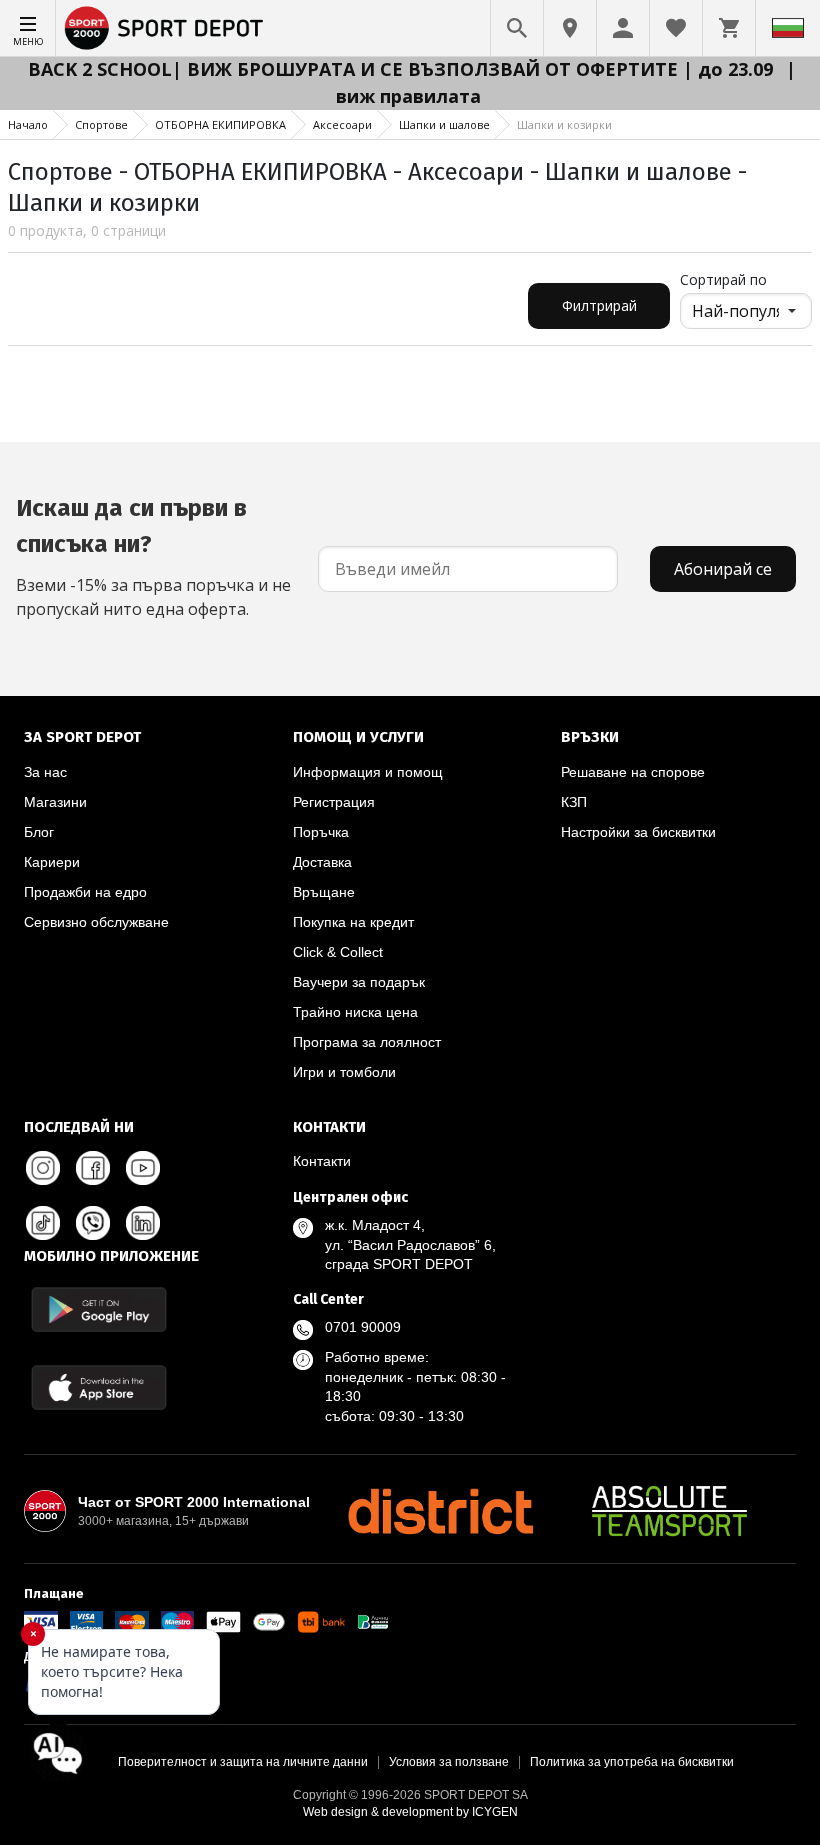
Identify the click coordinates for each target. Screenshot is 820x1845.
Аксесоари (342, 124)
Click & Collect (338, 952)
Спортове (101, 124)
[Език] (788, 28)
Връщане (324, 892)
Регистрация (334, 802)
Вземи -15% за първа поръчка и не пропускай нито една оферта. (153, 557)
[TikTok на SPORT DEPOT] (43, 1223)
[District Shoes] (440, 1511)
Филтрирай (599, 305)
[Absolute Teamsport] (670, 1511)
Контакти (322, 1161)
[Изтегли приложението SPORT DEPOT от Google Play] (99, 1309)
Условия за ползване (449, 1762)
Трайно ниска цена (355, 1012)
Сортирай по (723, 279)
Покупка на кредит (353, 922)
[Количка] (729, 28)
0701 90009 (363, 1327)
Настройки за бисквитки (638, 832)
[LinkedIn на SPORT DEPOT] (143, 1223)
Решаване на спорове (633, 772)
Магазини (55, 802)
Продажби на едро (85, 892)
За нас (45, 772)
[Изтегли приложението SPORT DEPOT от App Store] (99, 1387)
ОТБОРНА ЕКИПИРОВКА (220, 124)
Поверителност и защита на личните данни (243, 1762)
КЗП (574, 802)
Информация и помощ (368, 772)
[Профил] (623, 28)
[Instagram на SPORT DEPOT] (43, 1168)
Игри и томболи (344, 1072)
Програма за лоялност (367, 1042)
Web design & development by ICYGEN (410, 1812)
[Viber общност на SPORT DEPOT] (93, 1223)
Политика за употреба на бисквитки (632, 1762)
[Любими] (676, 28)
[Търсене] (517, 28)
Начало (28, 124)
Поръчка (321, 832)
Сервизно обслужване (96, 922)
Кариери (52, 862)
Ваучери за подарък (359, 982)
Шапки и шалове (444, 124)
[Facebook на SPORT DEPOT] (93, 1168)
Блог (39, 832)
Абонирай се (723, 569)
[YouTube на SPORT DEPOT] (143, 1168)
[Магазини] (570, 28)
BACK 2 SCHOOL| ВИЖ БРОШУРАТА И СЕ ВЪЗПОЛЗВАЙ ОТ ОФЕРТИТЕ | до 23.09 (403, 69)
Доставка (322, 862)
